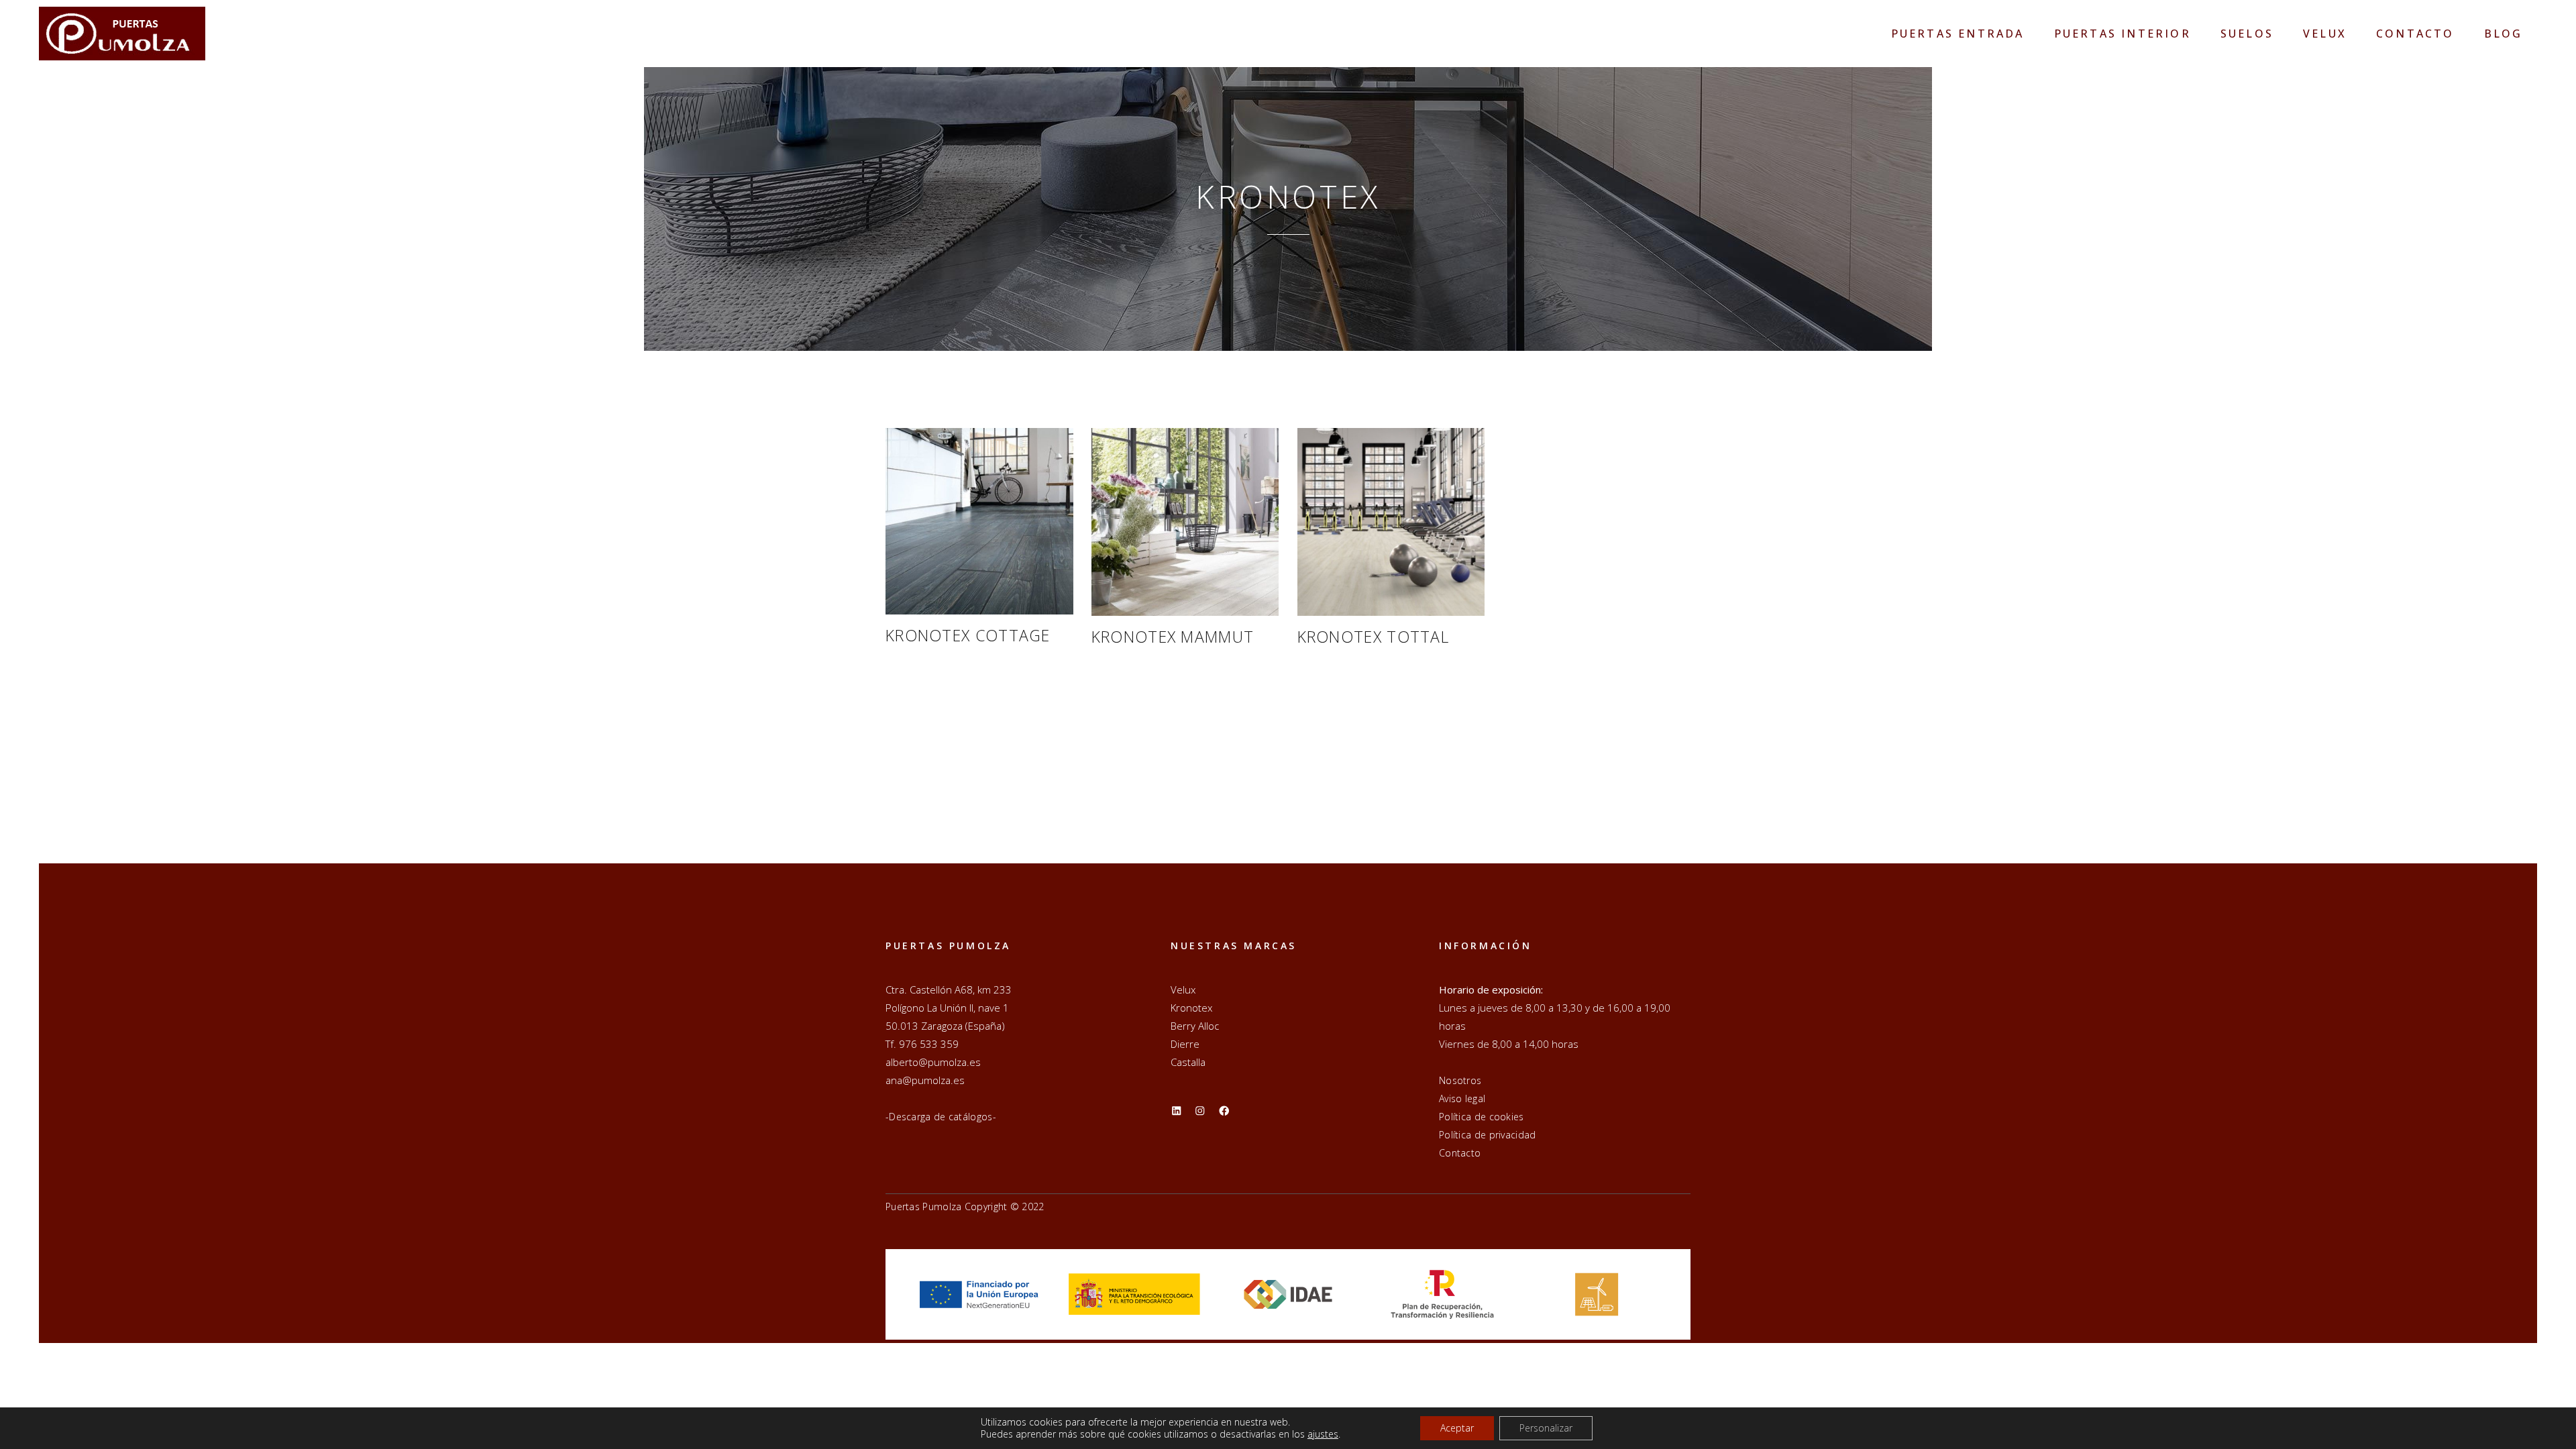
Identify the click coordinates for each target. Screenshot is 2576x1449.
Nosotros (1460, 1080)
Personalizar (1546, 1428)
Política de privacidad (1488, 1135)
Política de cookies (1482, 1117)
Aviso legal (1462, 1098)
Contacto (1460, 1153)
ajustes (1323, 1434)
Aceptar (1457, 1428)
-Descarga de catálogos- (941, 1117)
